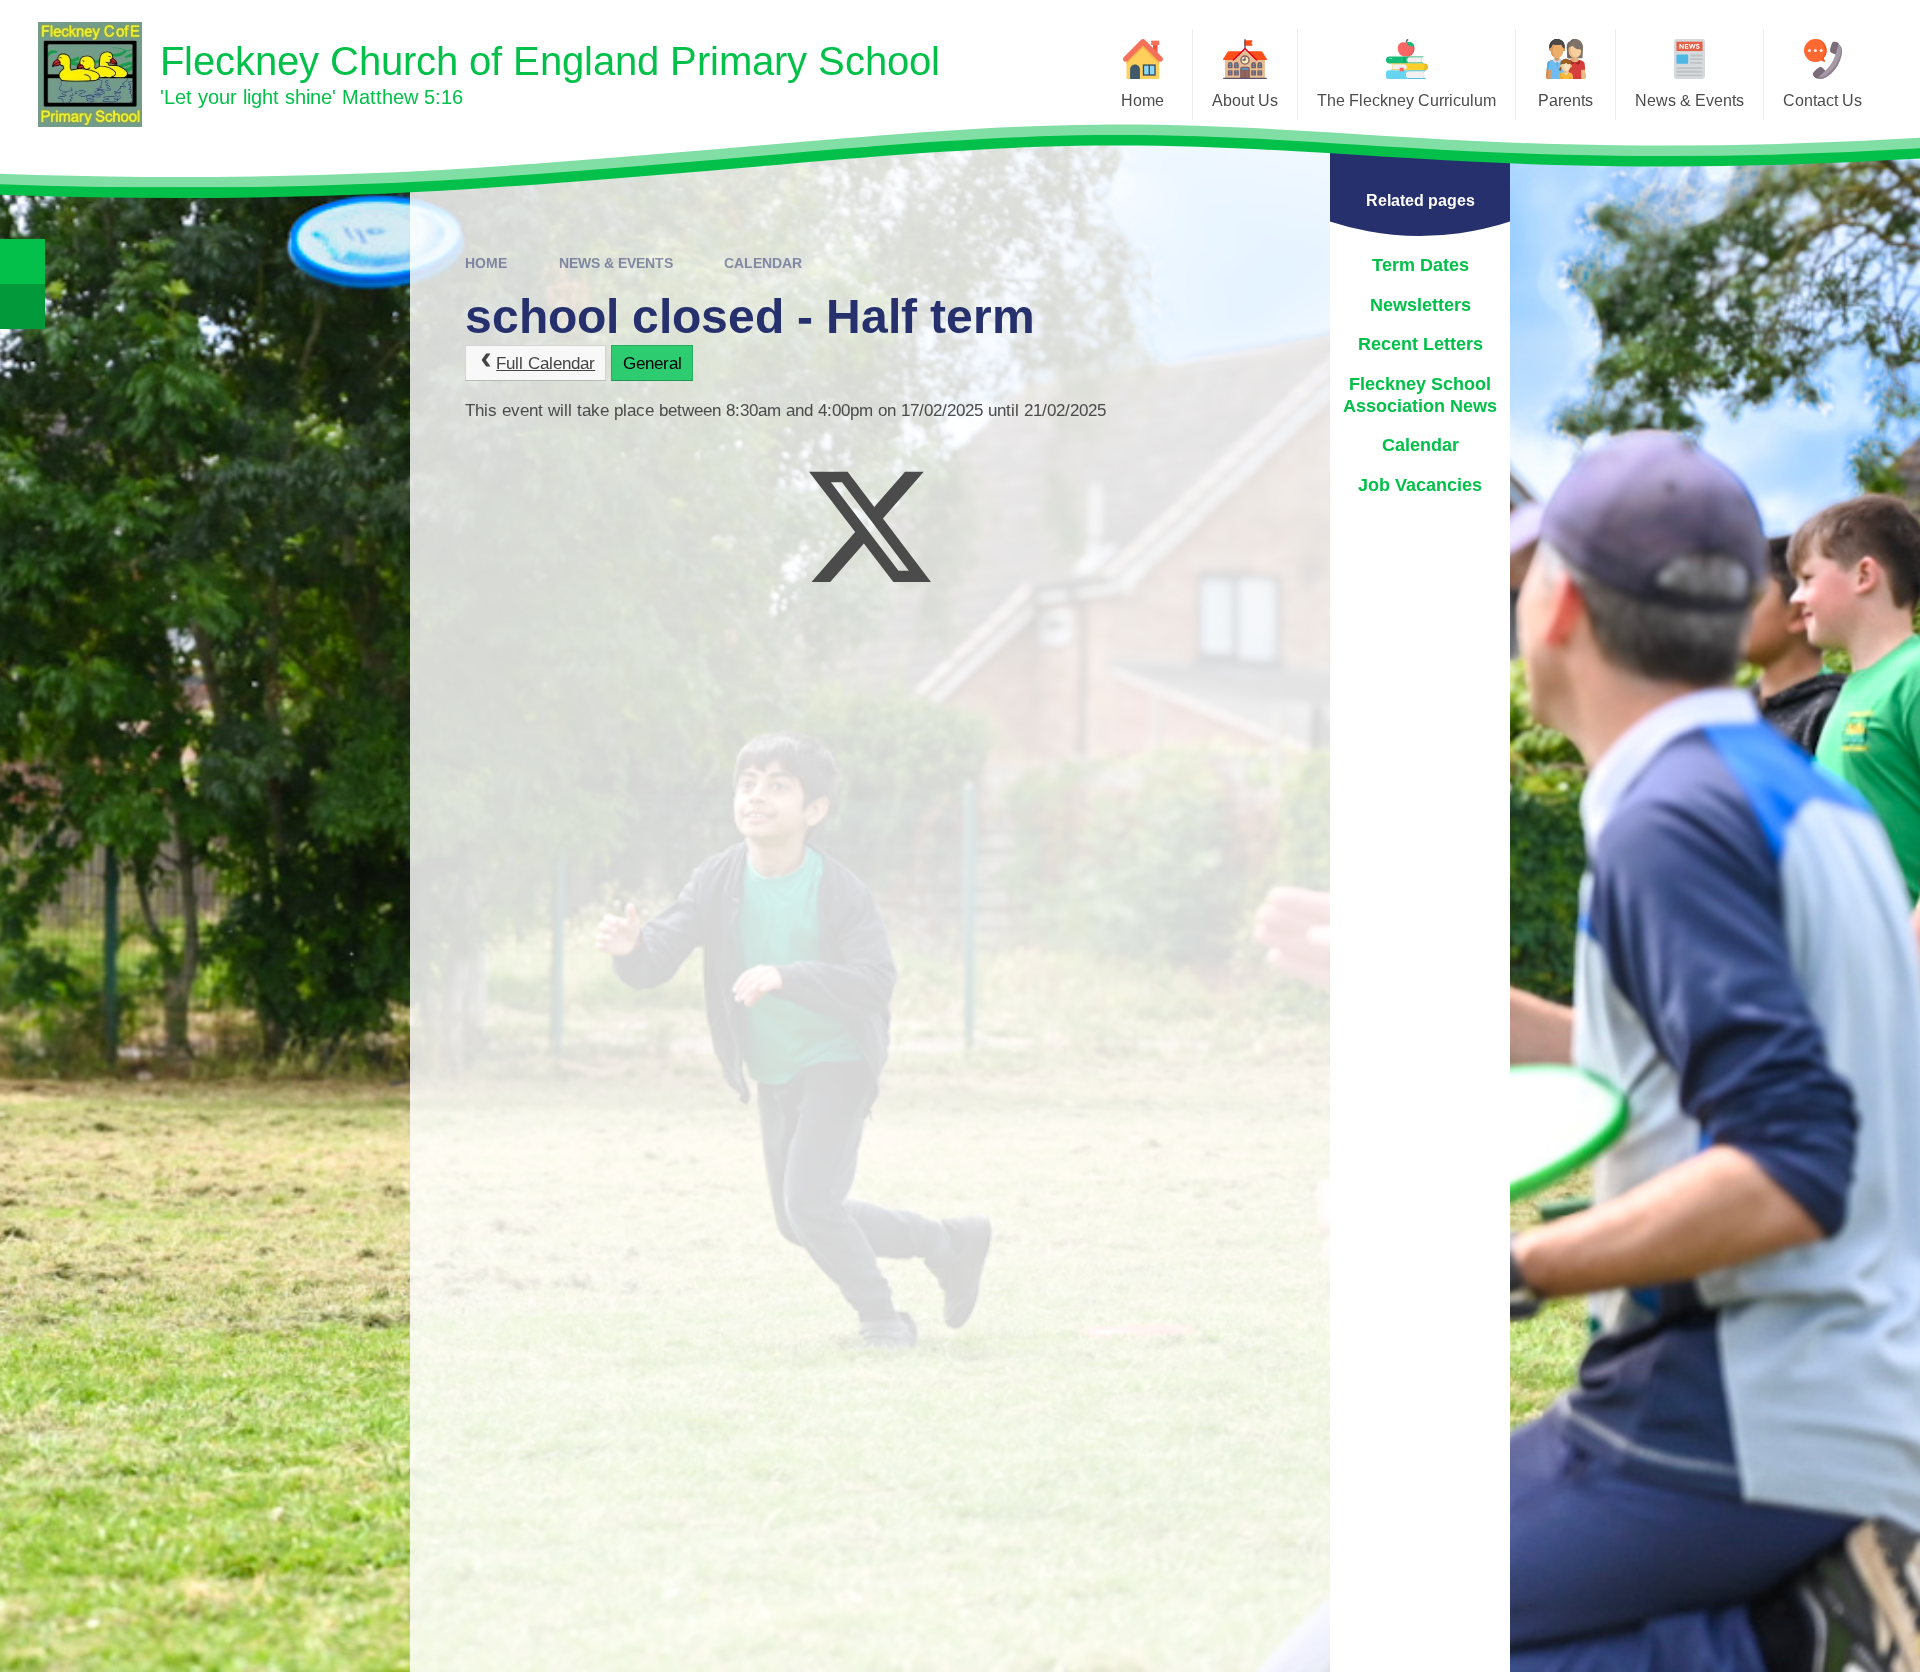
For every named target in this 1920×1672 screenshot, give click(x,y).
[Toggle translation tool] (22, 306)
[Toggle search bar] (22, 261)
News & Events (616, 263)
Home (486, 263)
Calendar (763, 263)
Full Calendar (545, 363)
